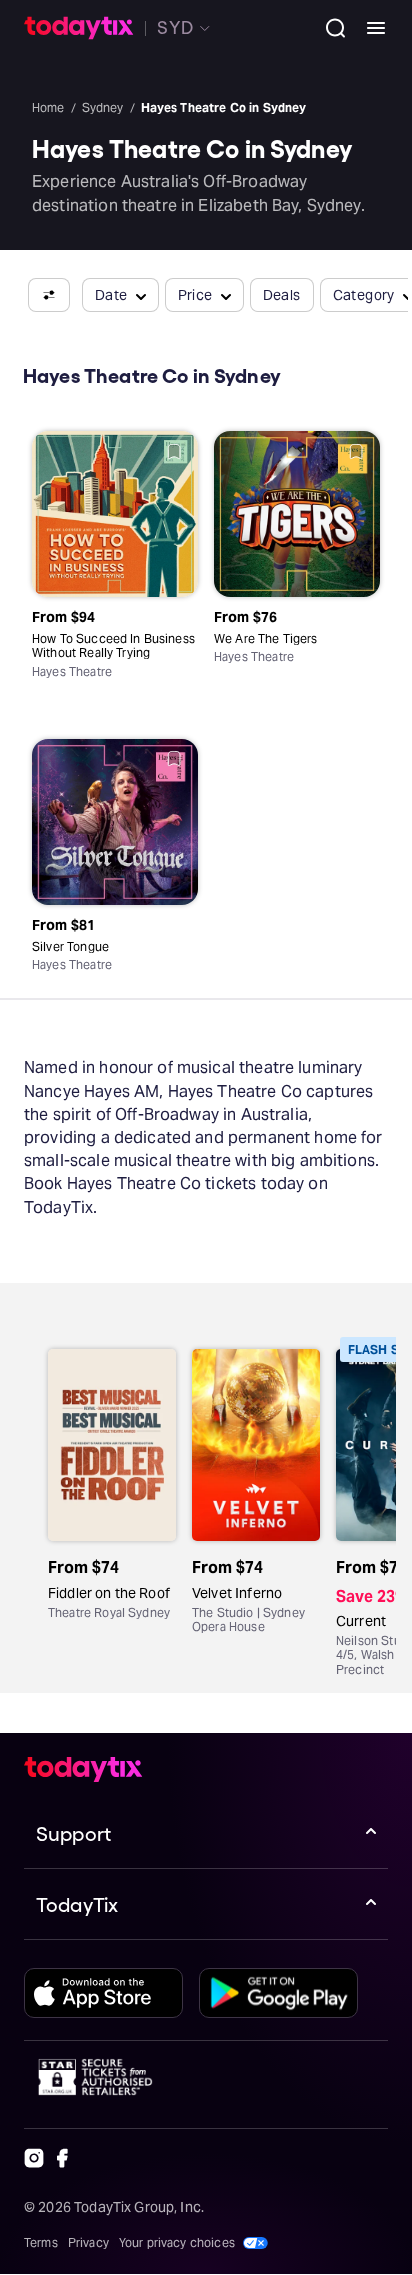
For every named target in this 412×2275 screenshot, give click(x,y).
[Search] (328, 28)
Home (48, 107)
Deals (282, 295)
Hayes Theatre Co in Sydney (224, 107)
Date (111, 295)
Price (195, 295)
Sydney (103, 107)
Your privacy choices (177, 2242)
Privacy (88, 2242)
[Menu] (368, 28)
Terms (41, 2242)
